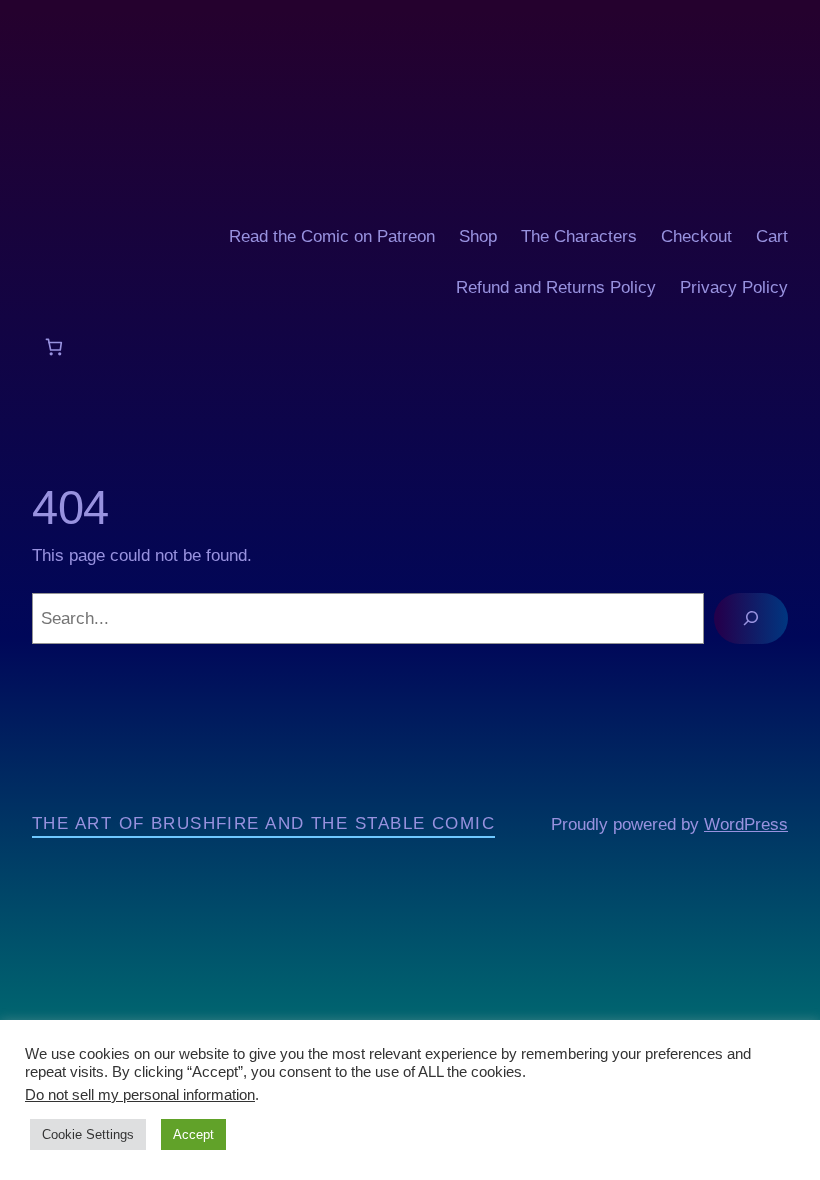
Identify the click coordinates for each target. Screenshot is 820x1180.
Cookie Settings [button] (88, 1134)
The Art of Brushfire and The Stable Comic (263, 823)
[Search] (751, 618)
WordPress (746, 824)
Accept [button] (193, 1134)
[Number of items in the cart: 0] (53, 346)
